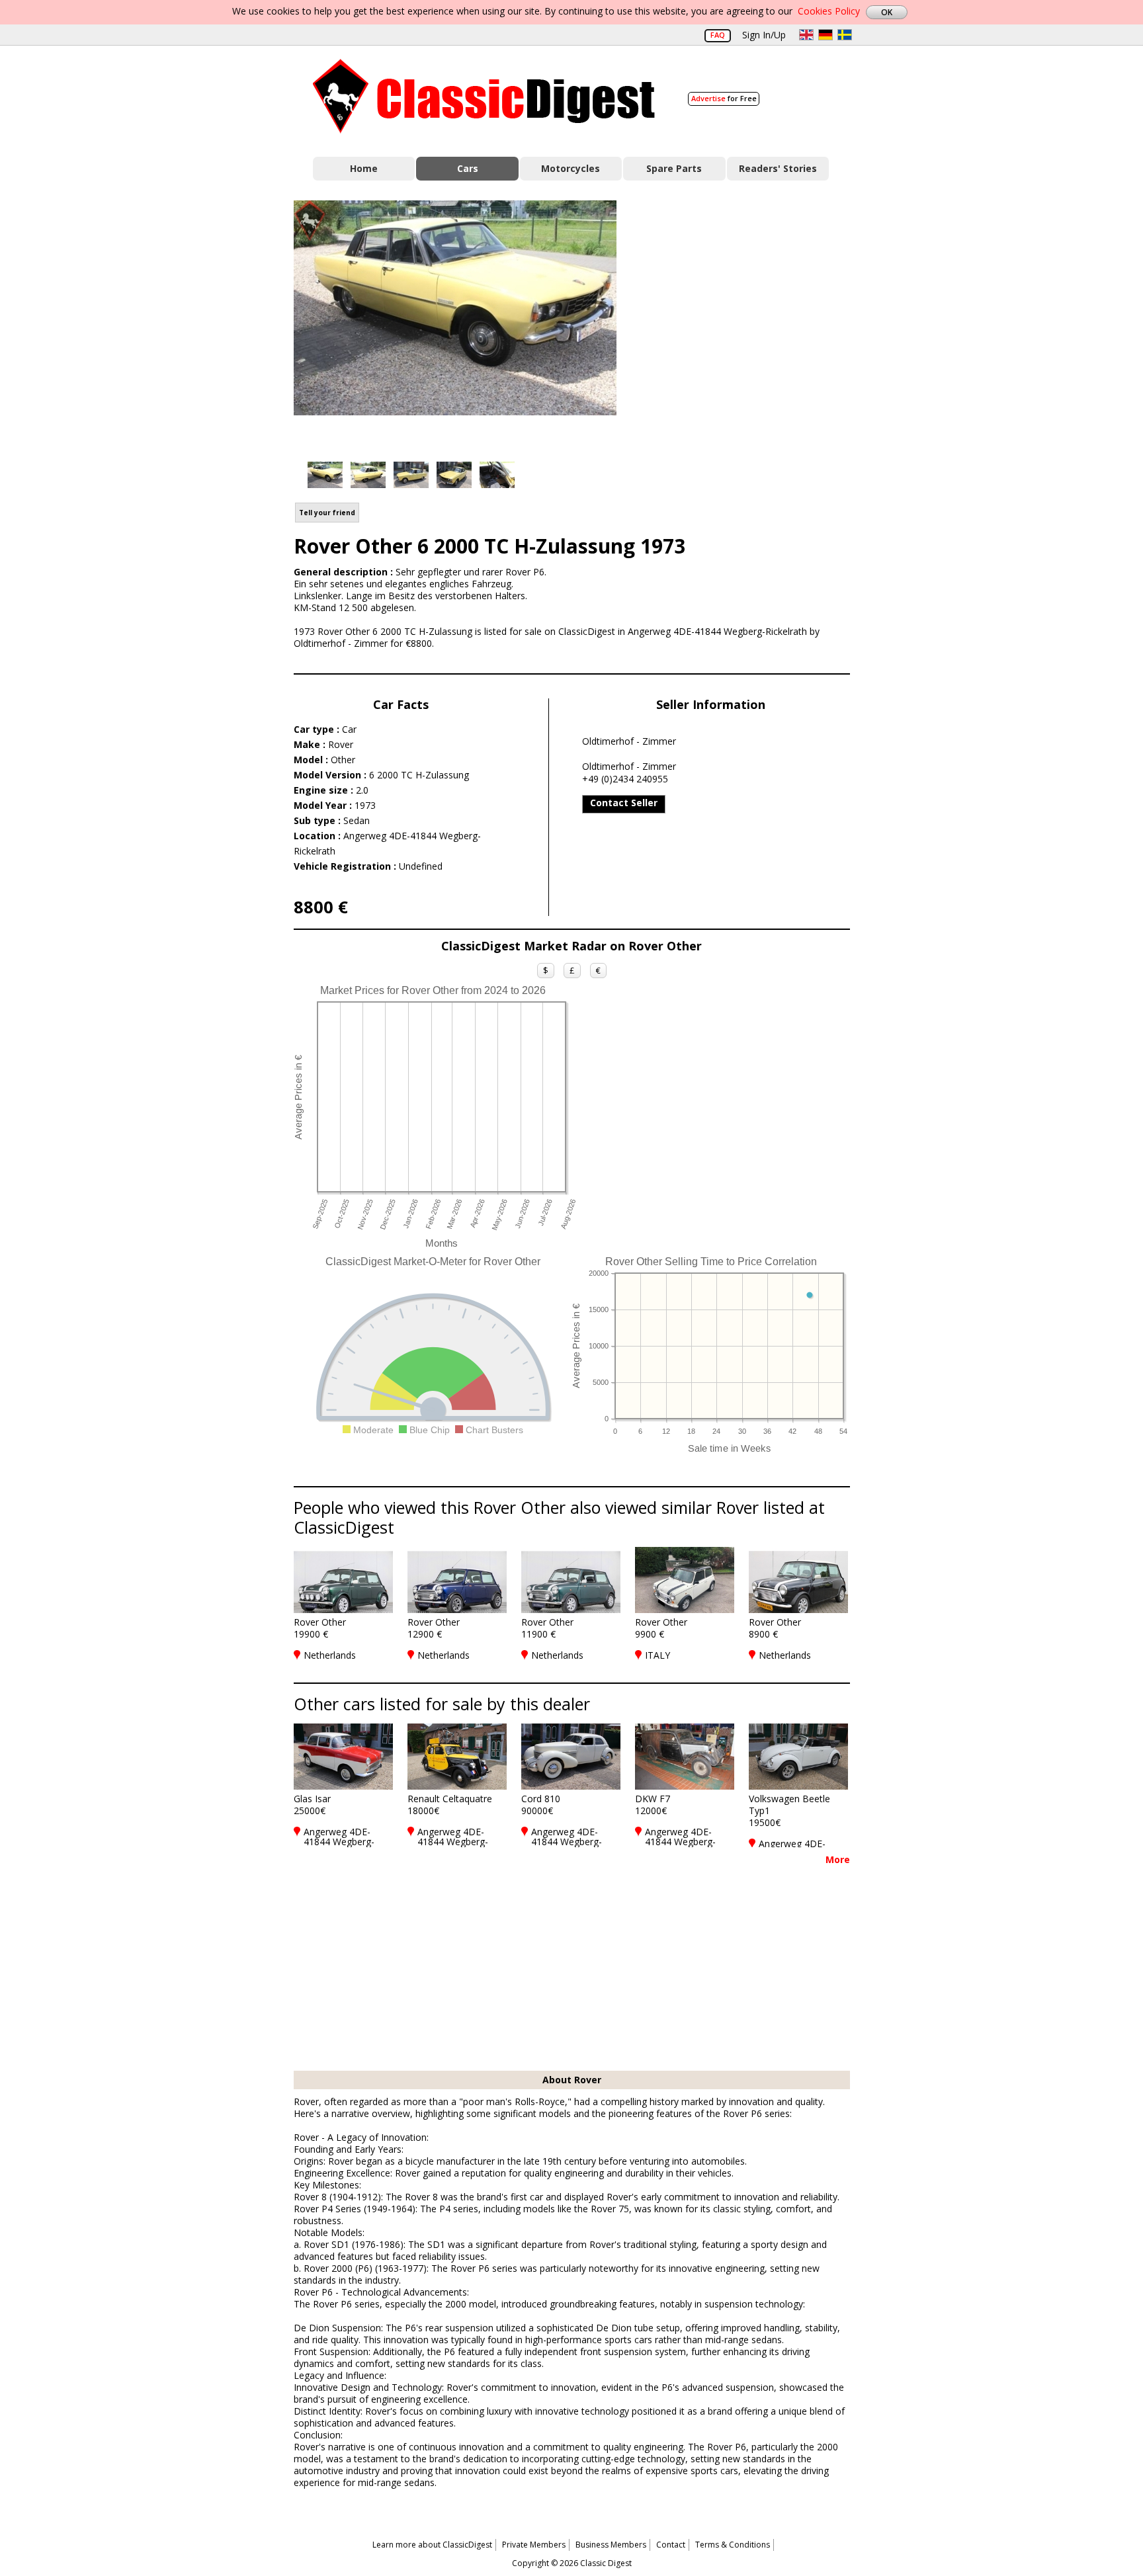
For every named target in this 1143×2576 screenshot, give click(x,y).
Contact (671, 2545)
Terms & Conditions (733, 2545)
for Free (724, 98)
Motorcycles (571, 168)
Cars (468, 168)
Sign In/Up (764, 35)
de (825, 35)
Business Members (611, 2545)
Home (364, 168)
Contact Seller (624, 803)
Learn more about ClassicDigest (432, 2545)
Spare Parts (674, 168)
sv (845, 35)
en (806, 35)
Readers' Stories (778, 168)
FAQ (718, 35)
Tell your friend (327, 513)
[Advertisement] (747, 319)
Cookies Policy (829, 11)
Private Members (534, 2545)
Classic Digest (484, 96)
